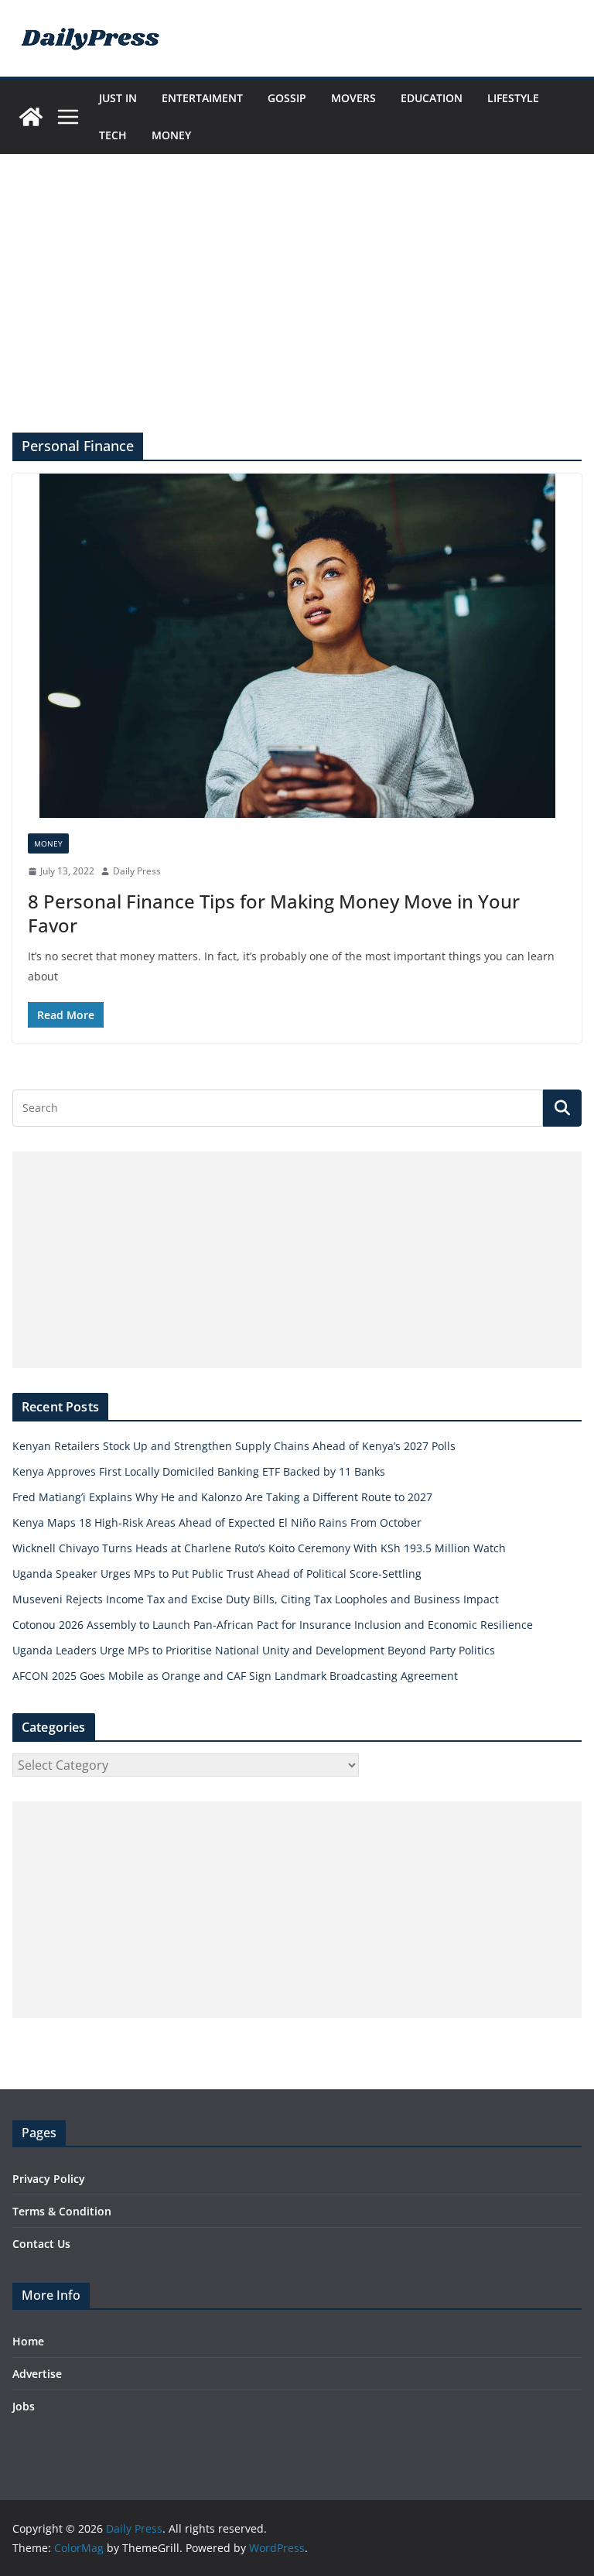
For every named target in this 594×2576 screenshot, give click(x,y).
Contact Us (41, 2244)
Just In (118, 98)
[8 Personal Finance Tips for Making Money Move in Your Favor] (297, 646)
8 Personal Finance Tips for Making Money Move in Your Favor (274, 913)
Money (171, 135)
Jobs (24, 2406)
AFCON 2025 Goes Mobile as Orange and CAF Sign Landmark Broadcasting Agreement (235, 1676)
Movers (353, 98)
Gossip (287, 98)
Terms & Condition (62, 2211)
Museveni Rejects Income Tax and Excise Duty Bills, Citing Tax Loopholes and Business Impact (256, 1599)
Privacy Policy (49, 2179)
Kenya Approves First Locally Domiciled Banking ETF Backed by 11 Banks (199, 1471)
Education (432, 98)
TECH (113, 135)
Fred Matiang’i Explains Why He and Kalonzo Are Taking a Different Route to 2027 (222, 1497)
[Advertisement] (297, 316)
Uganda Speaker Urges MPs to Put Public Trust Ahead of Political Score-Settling (217, 1574)
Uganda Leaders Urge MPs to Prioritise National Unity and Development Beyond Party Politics (254, 1650)
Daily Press (137, 871)
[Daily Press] (31, 117)
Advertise (37, 2374)
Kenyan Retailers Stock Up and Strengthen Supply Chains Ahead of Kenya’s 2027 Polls (234, 1446)
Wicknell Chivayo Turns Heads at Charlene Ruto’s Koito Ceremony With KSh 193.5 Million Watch (259, 1548)
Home (28, 2341)
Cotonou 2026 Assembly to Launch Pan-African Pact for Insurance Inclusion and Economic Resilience (273, 1625)
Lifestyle (513, 98)
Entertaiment (202, 98)
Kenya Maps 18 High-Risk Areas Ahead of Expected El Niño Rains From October (217, 1522)
